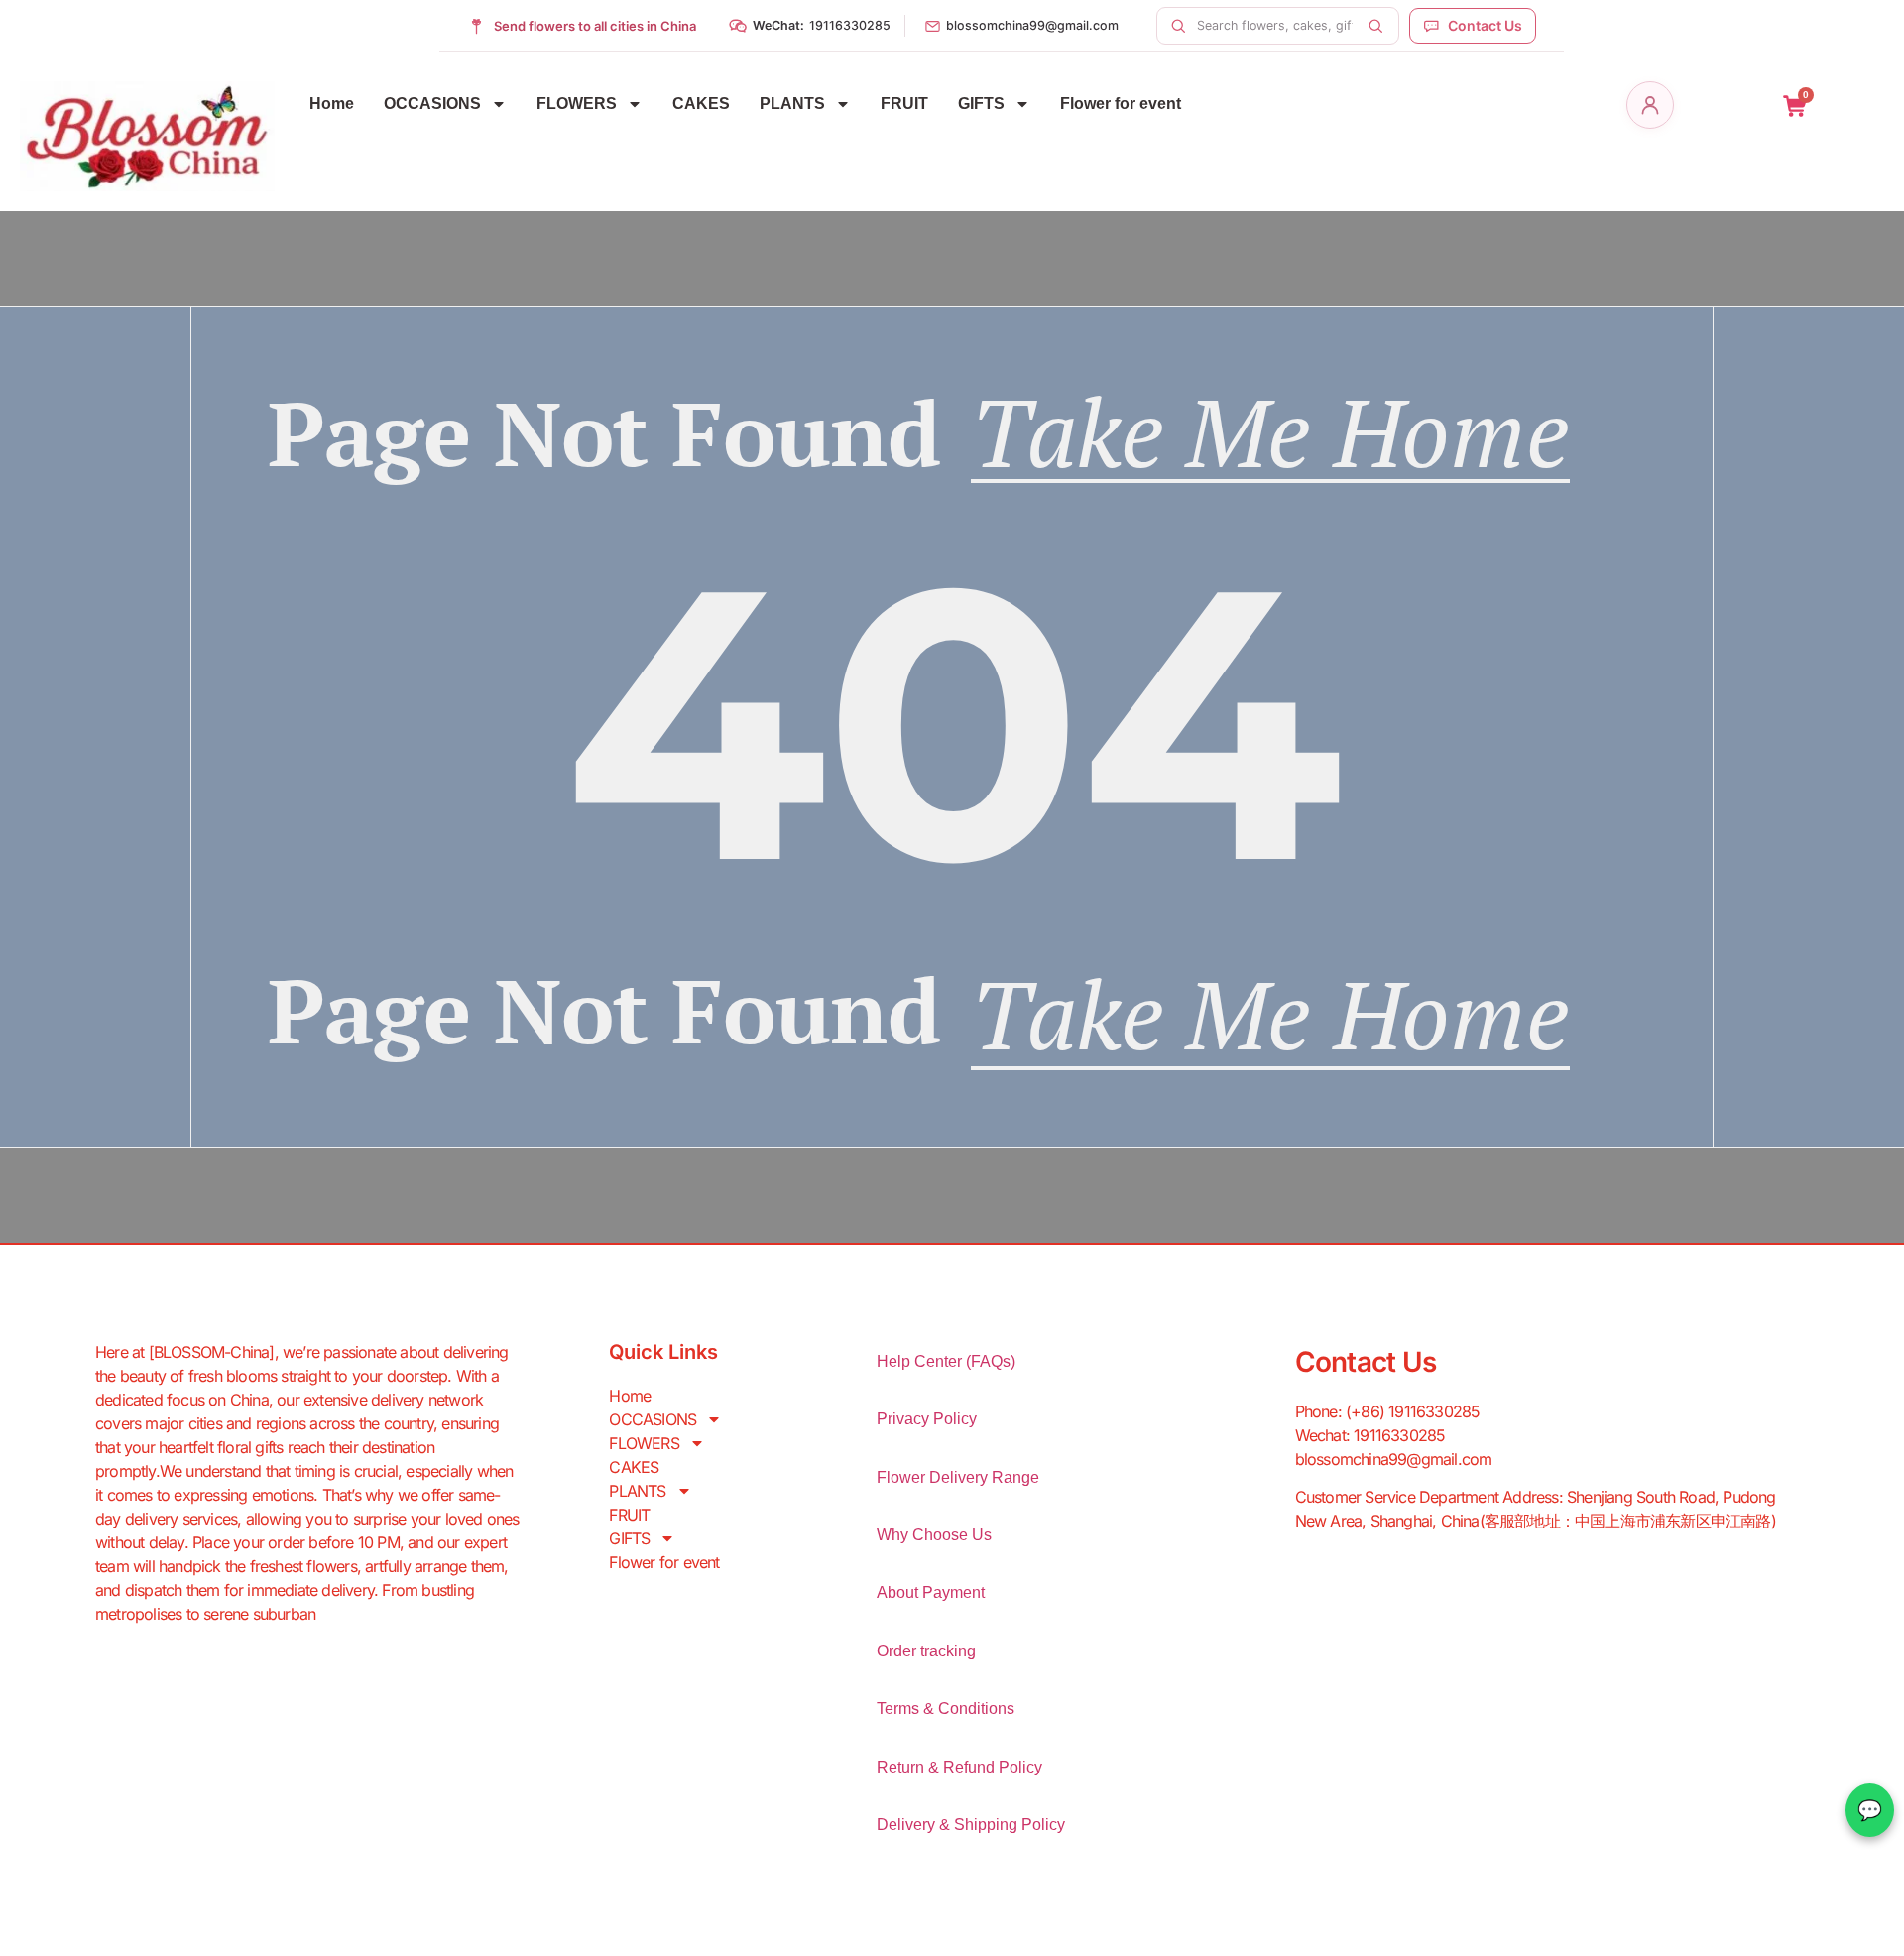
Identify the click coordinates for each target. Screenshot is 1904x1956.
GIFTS (981, 104)
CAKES (701, 104)
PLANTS (792, 104)
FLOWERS (577, 104)
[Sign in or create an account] (1650, 105)
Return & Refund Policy (959, 1767)
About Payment (931, 1592)
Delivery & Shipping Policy (971, 1825)
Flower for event (1121, 104)
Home (332, 104)
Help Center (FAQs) (946, 1361)
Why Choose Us (934, 1535)
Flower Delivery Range (958, 1477)
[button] (809, 26)
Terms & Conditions (946, 1709)
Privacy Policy (927, 1419)
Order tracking (926, 1651)
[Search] (1375, 26)
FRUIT (904, 104)
